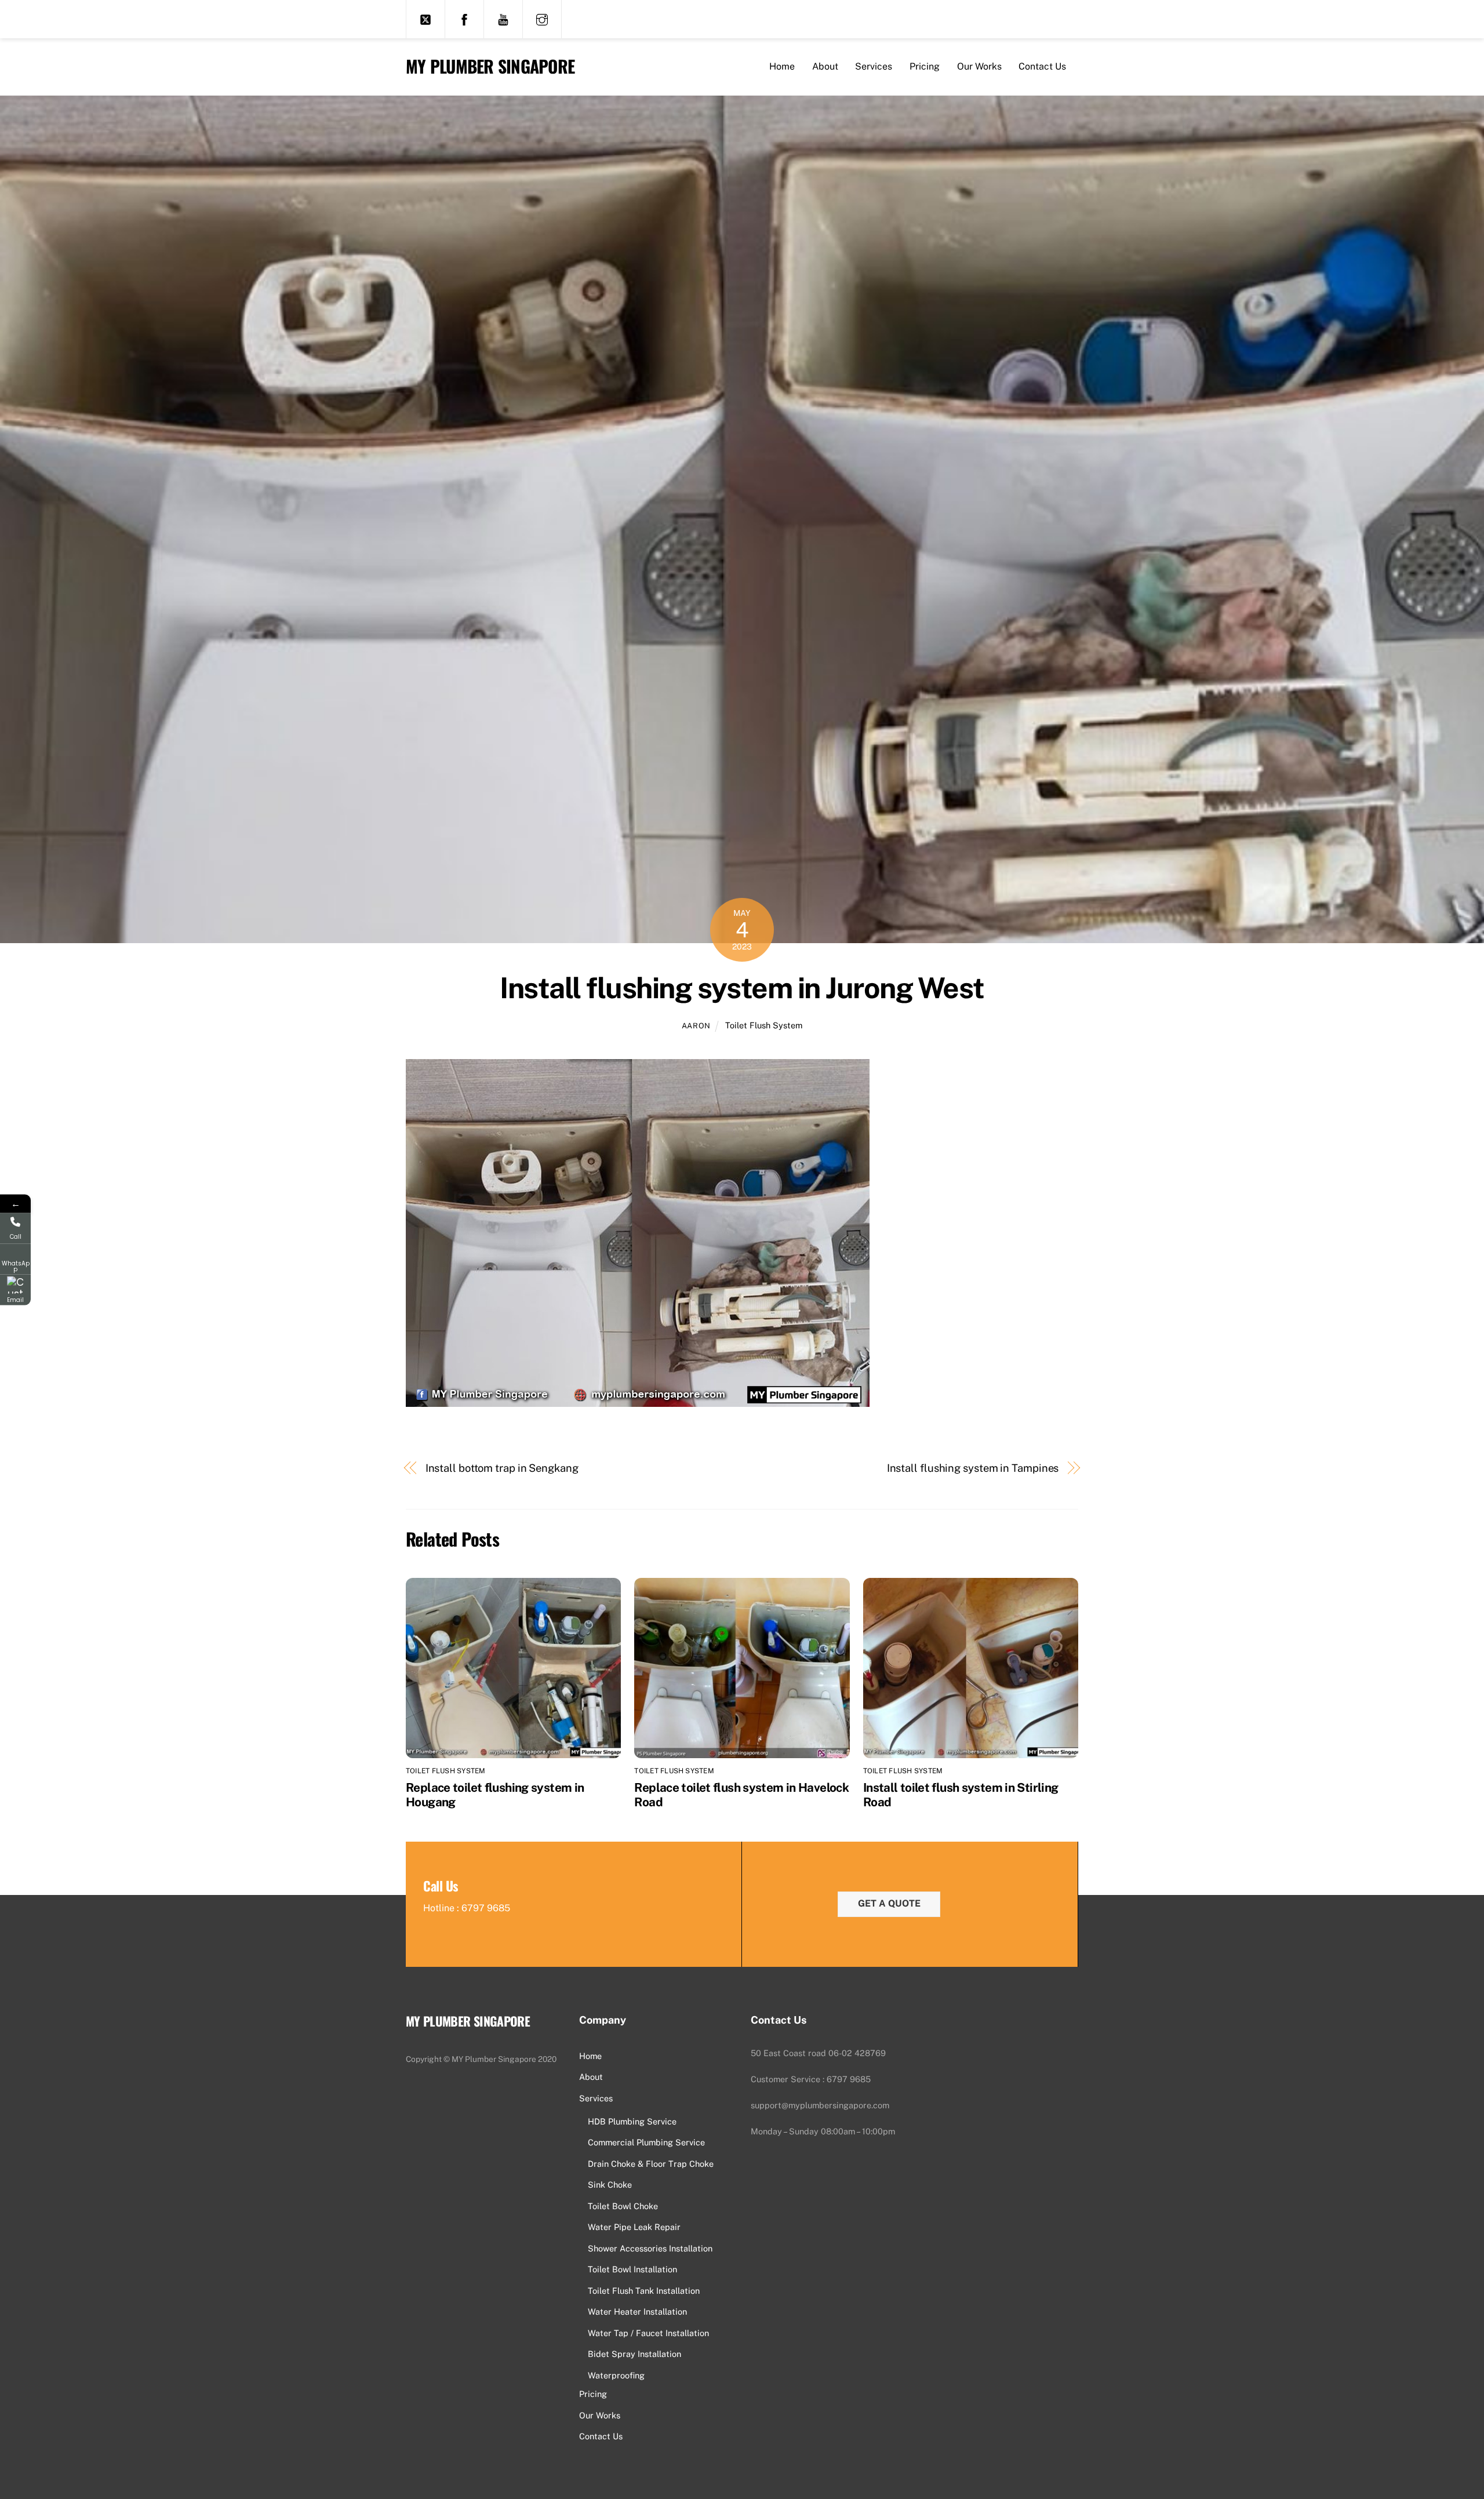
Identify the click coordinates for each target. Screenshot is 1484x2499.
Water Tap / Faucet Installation (648, 2333)
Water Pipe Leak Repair (634, 2227)
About (825, 66)
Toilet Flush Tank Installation (644, 2291)
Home (782, 66)
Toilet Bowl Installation (632, 2269)
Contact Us (1042, 66)
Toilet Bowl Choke (623, 2206)
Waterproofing (616, 2375)
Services (874, 66)
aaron (696, 1026)
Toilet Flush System (764, 1025)
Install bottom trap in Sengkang (502, 1468)
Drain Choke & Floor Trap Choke (651, 2164)
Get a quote (889, 1903)
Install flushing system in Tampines (973, 1468)
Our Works (979, 66)
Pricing (925, 66)
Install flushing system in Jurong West (742, 988)
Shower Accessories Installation (650, 2248)
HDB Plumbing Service (632, 2121)
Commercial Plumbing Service (646, 2142)
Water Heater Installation (637, 2311)
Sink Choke (610, 2185)
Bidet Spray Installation (634, 2354)
